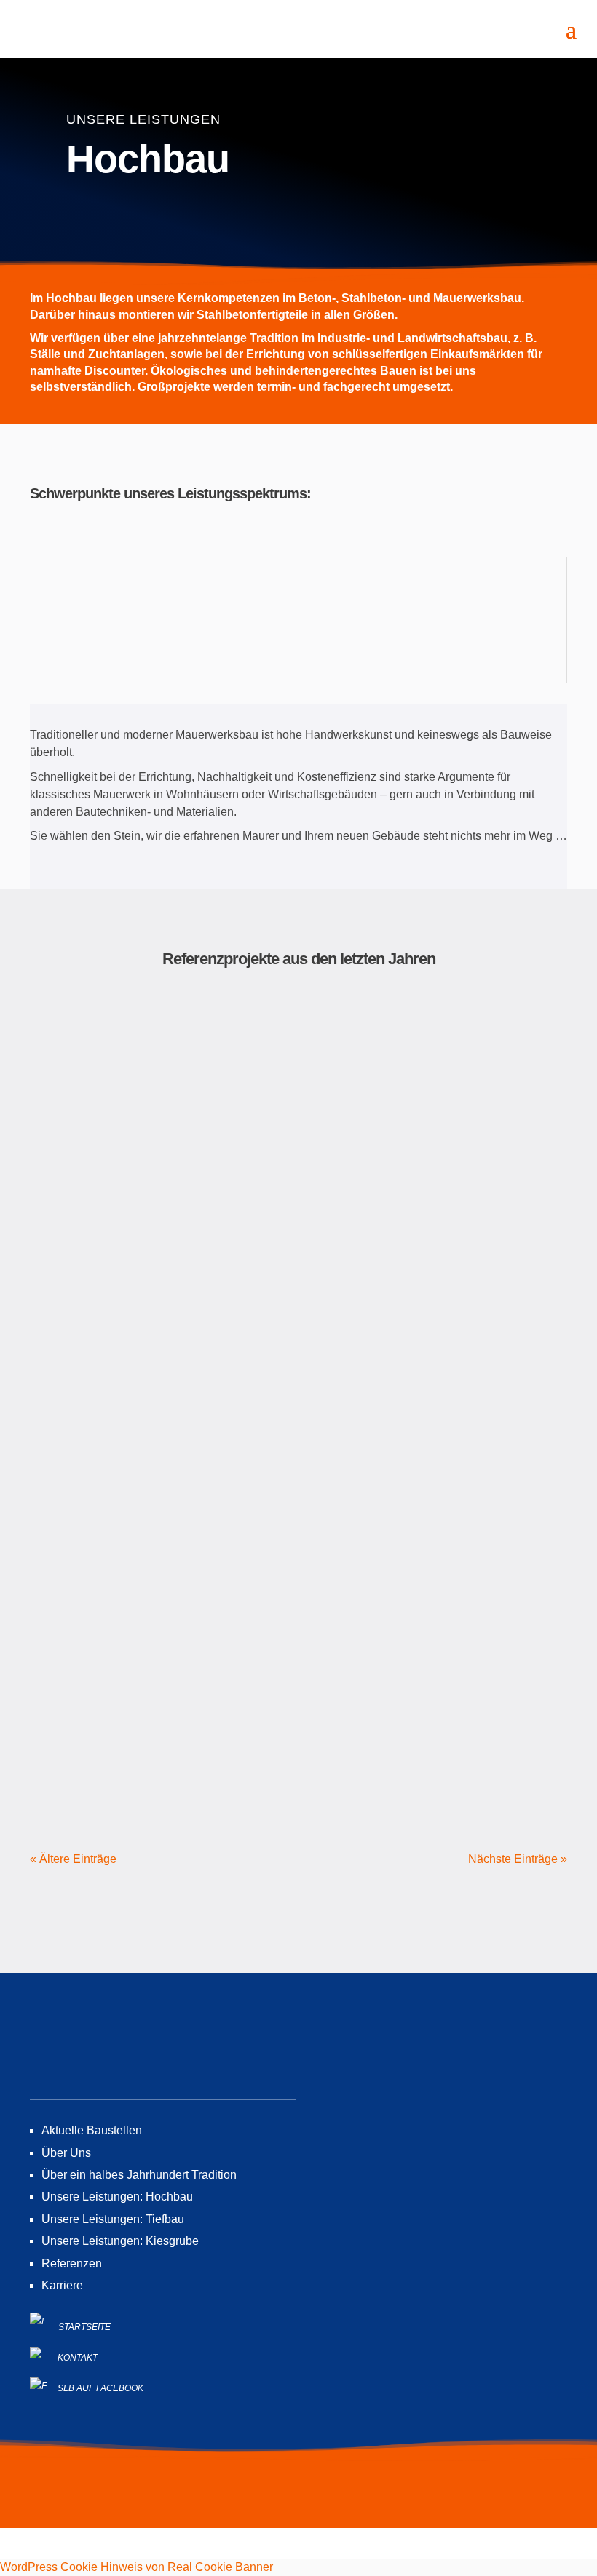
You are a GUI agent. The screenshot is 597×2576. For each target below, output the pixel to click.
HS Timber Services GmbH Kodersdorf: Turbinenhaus (298, 1057)
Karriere (62, 2285)
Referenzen (72, 2263)
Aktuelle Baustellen (92, 2130)
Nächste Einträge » (518, 1859)
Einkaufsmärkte (103, 631)
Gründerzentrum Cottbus (298, 1618)
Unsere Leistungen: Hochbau (117, 2197)
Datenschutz (396, 2497)
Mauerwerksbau (104, 596)
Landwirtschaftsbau (394, 631)
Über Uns (66, 2153)
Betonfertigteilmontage (103, 665)
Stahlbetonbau (249, 596)
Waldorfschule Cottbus (298, 1337)
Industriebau (249, 631)
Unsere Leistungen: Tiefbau (113, 2219)
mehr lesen (298, 1204)
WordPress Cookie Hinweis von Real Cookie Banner (137, 2567)
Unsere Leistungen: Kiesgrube (120, 2241)
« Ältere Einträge (73, 1859)
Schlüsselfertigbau (394, 596)
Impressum (190, 2497)
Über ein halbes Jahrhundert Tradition (139, 2175)
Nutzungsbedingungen (292, 2497)
